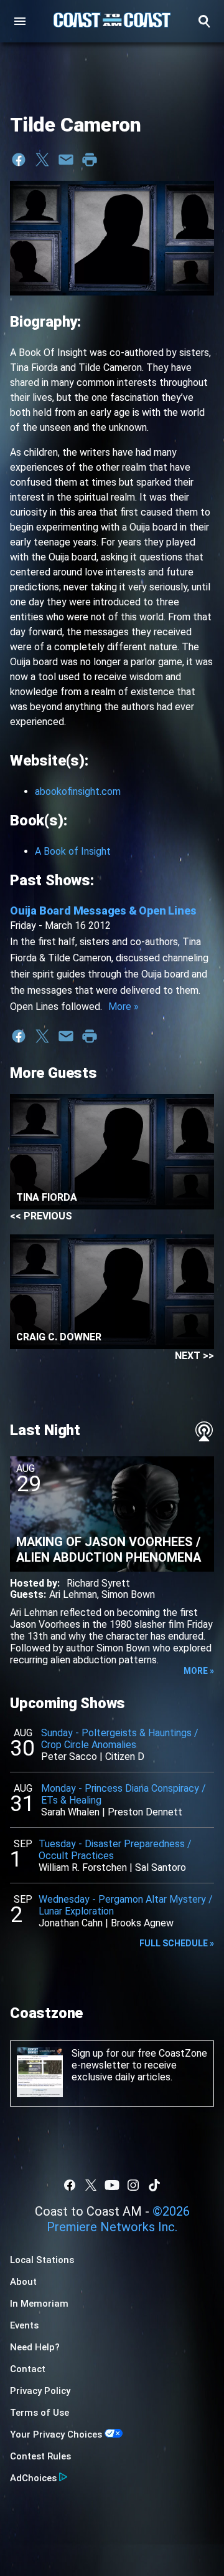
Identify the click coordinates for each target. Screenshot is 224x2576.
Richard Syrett (98, 1583)
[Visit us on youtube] (112, 2185)
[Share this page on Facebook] (19, 160)
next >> (194, 1356)
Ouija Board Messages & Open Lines (103, 911)
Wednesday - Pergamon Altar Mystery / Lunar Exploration (126, 1905)
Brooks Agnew (142, 1923)
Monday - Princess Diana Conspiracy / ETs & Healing (124, 1794)
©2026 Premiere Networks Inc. (118, 2219)
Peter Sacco (69, 1757)
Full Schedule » (177, 1943)
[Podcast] (204, 1431)
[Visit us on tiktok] (154, 2185)
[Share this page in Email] (66, 160)
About (23, 2282)
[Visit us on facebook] (70, 2185)
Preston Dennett (145, 1812)
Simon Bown (128, 1594)
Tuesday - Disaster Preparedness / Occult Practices (115, 1850)
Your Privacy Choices (56, 2434)
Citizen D (125, 1757)
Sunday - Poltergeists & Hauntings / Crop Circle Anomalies (120, 1739)
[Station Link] (112, 21)
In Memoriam (39, 2304)
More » (124, 1007)
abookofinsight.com (78, 791)
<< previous (41, 1216)
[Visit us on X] (91, 2185)
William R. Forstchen (83, 1867)
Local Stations (42, 2260)
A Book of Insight (73, 851)
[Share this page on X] (42, 160)
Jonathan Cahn (71, 1923)
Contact (28, 2369)
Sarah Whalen (70, 1812)
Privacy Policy (40, 2391)
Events (24, 2325)
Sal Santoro (161, 1867)
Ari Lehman (73, 1594)
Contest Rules (40, 2456)
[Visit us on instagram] (133, 2185)
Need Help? (35, 2347)
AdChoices (33, 2478)
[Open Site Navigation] (20, 21)
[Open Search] (204, 21)
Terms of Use (40, 2413)
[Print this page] (90, 160)
